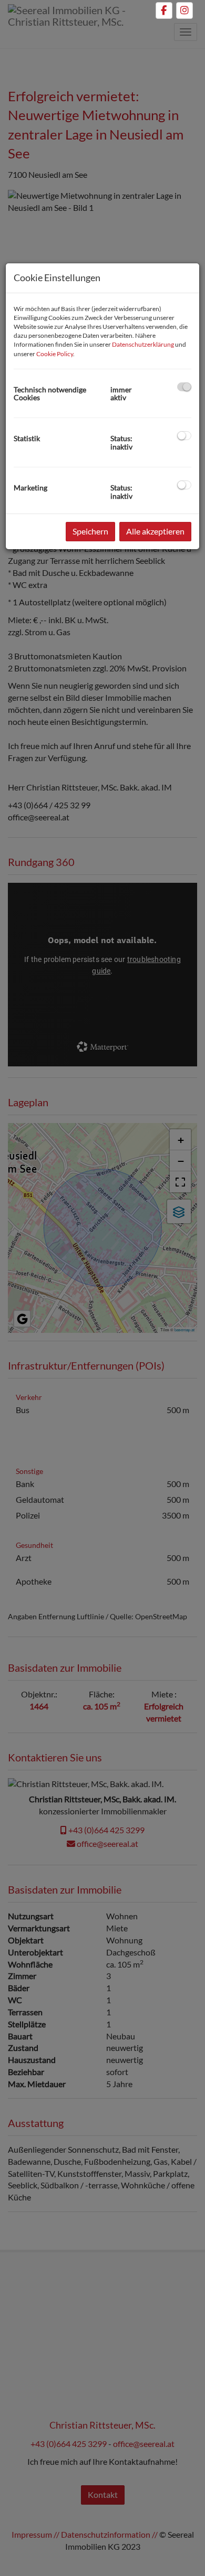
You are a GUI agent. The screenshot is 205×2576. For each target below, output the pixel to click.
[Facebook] (164, 10)
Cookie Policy (55, 354)
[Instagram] (184, 10)
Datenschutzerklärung (143, 344)
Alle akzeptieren (155, 531)
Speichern (90, 531)
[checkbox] (184, 387)
